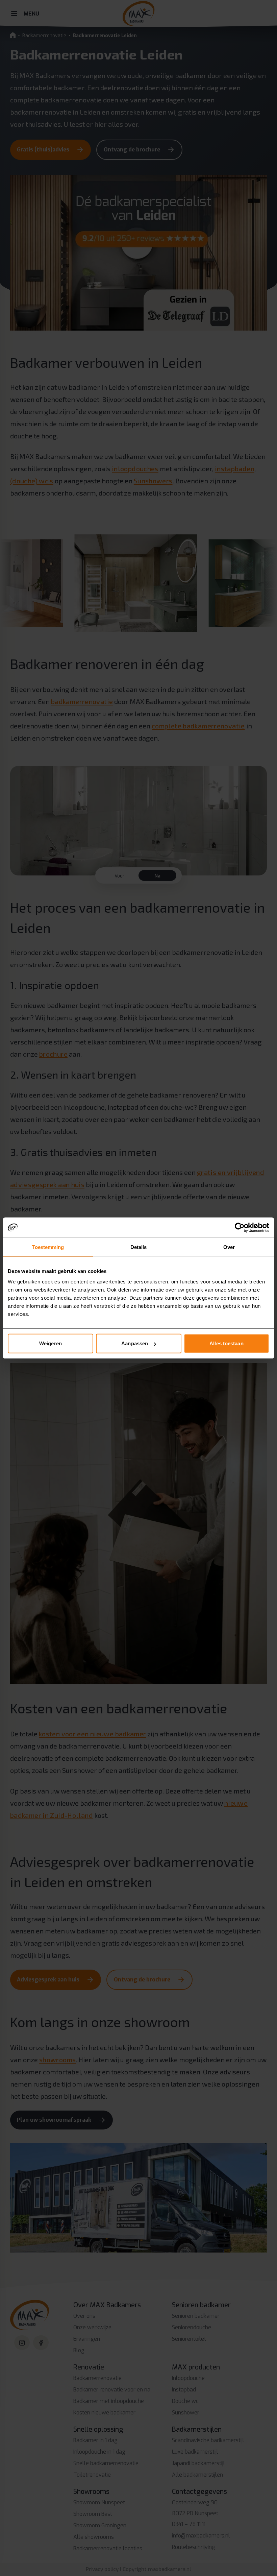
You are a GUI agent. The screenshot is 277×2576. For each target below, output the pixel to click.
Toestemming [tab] (48, 1247)
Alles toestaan (226, 1343)
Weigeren (51, 1343)
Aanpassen (135, 1343)
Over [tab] (229, 1247)
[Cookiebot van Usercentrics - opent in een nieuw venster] (240, 1227)
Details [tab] (139, 1247)
